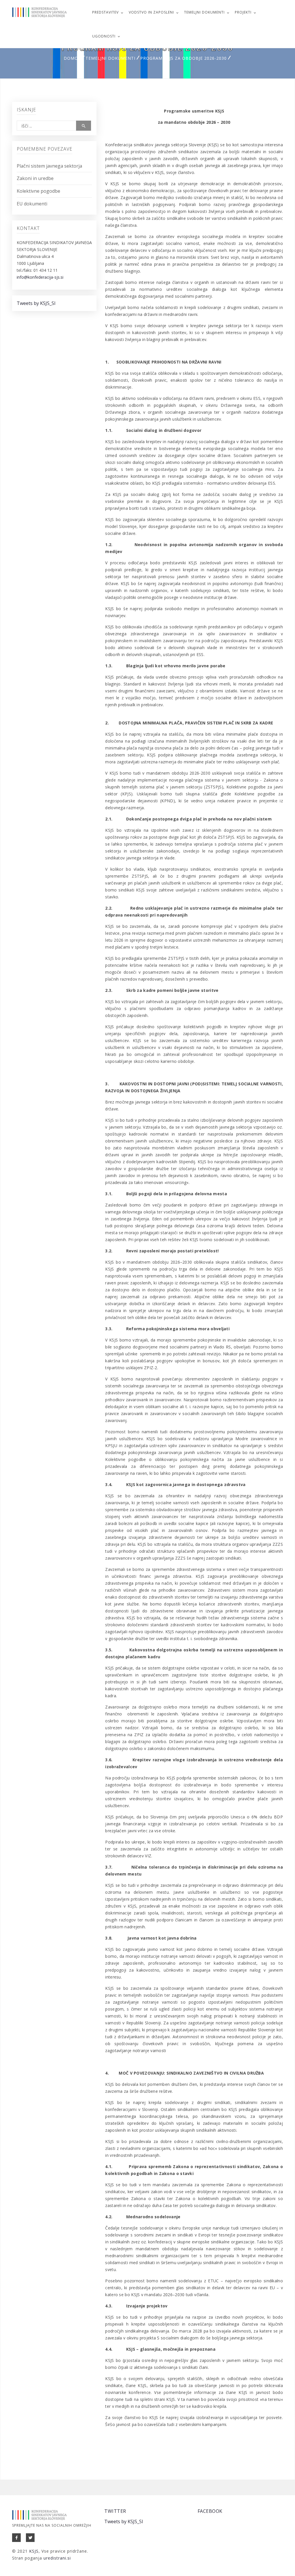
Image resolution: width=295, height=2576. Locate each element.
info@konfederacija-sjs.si (40, 277)
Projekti (243, 12)
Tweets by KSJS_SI (36, 303)
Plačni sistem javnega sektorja (49, 166)
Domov (72, 58)
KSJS (34, 2551)
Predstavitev (105, 12)
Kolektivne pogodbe (38, 191)
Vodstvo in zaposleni (151, 12)
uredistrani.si (57, 2558)
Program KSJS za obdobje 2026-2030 (184, 58)
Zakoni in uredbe (35, 178)
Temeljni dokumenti (204, 12)
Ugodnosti (104, 36)
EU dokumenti (32, 204)
